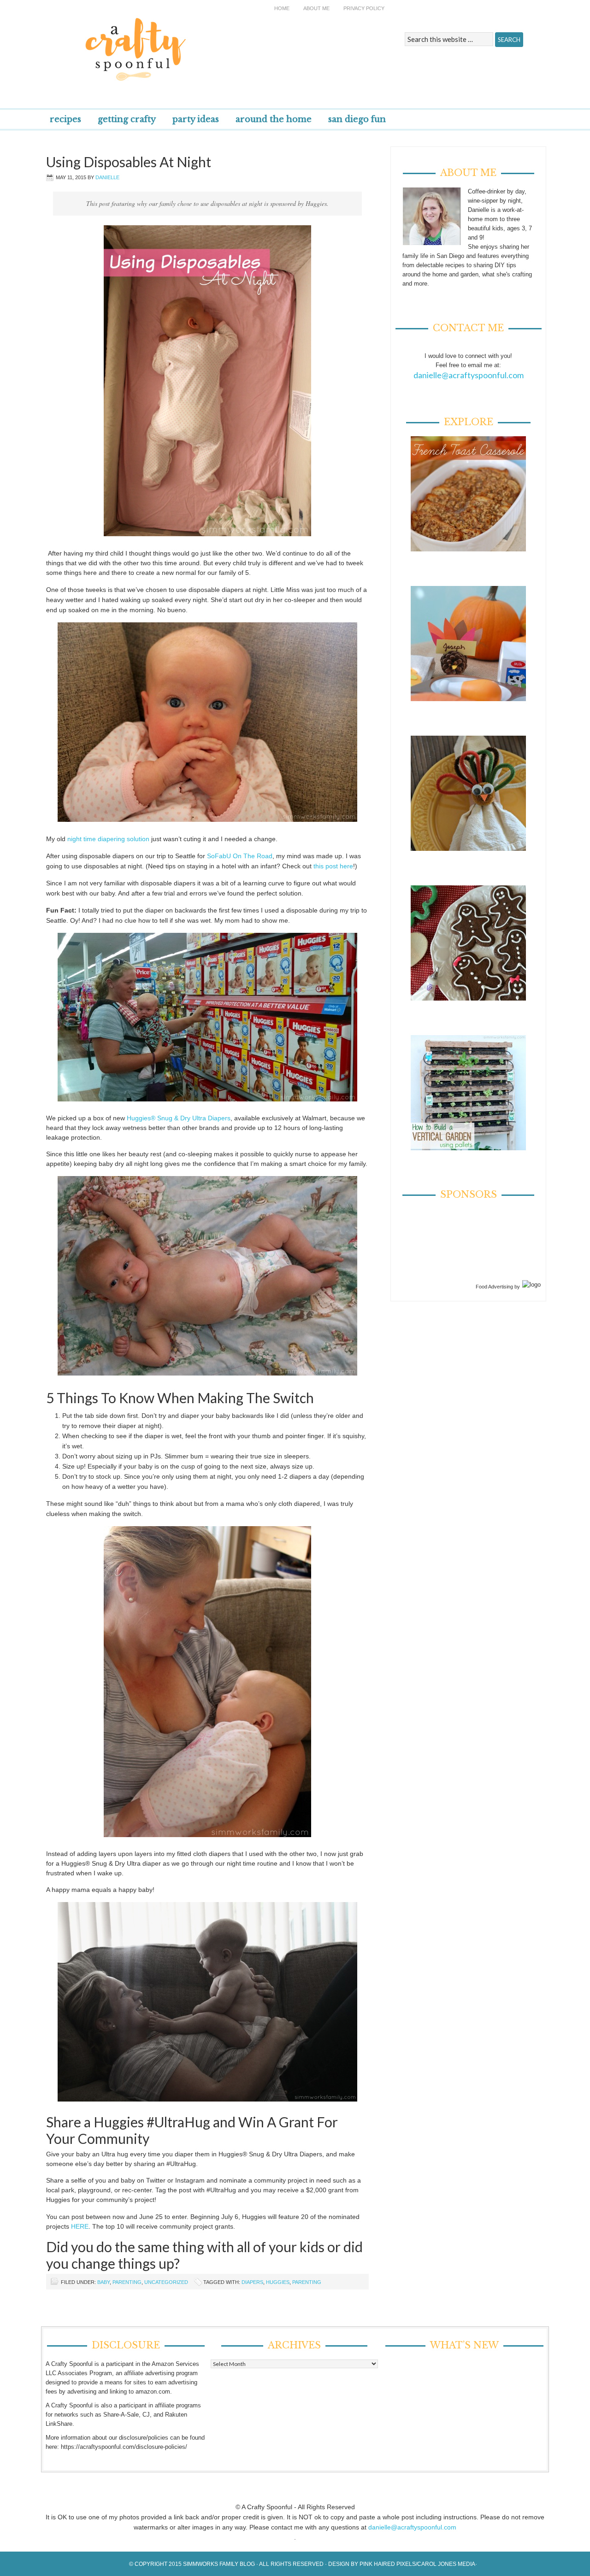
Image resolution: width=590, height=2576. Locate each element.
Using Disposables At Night (129, 162)
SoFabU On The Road (240, 856)
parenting (307, 2282)
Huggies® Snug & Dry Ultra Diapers (179, 1118)
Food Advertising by (498, 1287)
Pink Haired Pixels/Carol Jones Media (417, 2564)
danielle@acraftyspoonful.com (469, 375)
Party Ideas (196, 119)
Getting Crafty (127, 119)
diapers (252, 2282)
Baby (103, 2282)
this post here (333, 866)
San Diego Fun (357, 119)
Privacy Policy (364, 8)
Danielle (107, 177)
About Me (316, 8)
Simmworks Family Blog (219, 2564)
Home (282, 8)
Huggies (278, 2282)
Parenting (127, 2282)
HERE (80, 2226)
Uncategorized (166, 2282)
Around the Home (274, 119)
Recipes (65, 119)
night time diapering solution (108, 839)
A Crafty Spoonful (177, 43)
